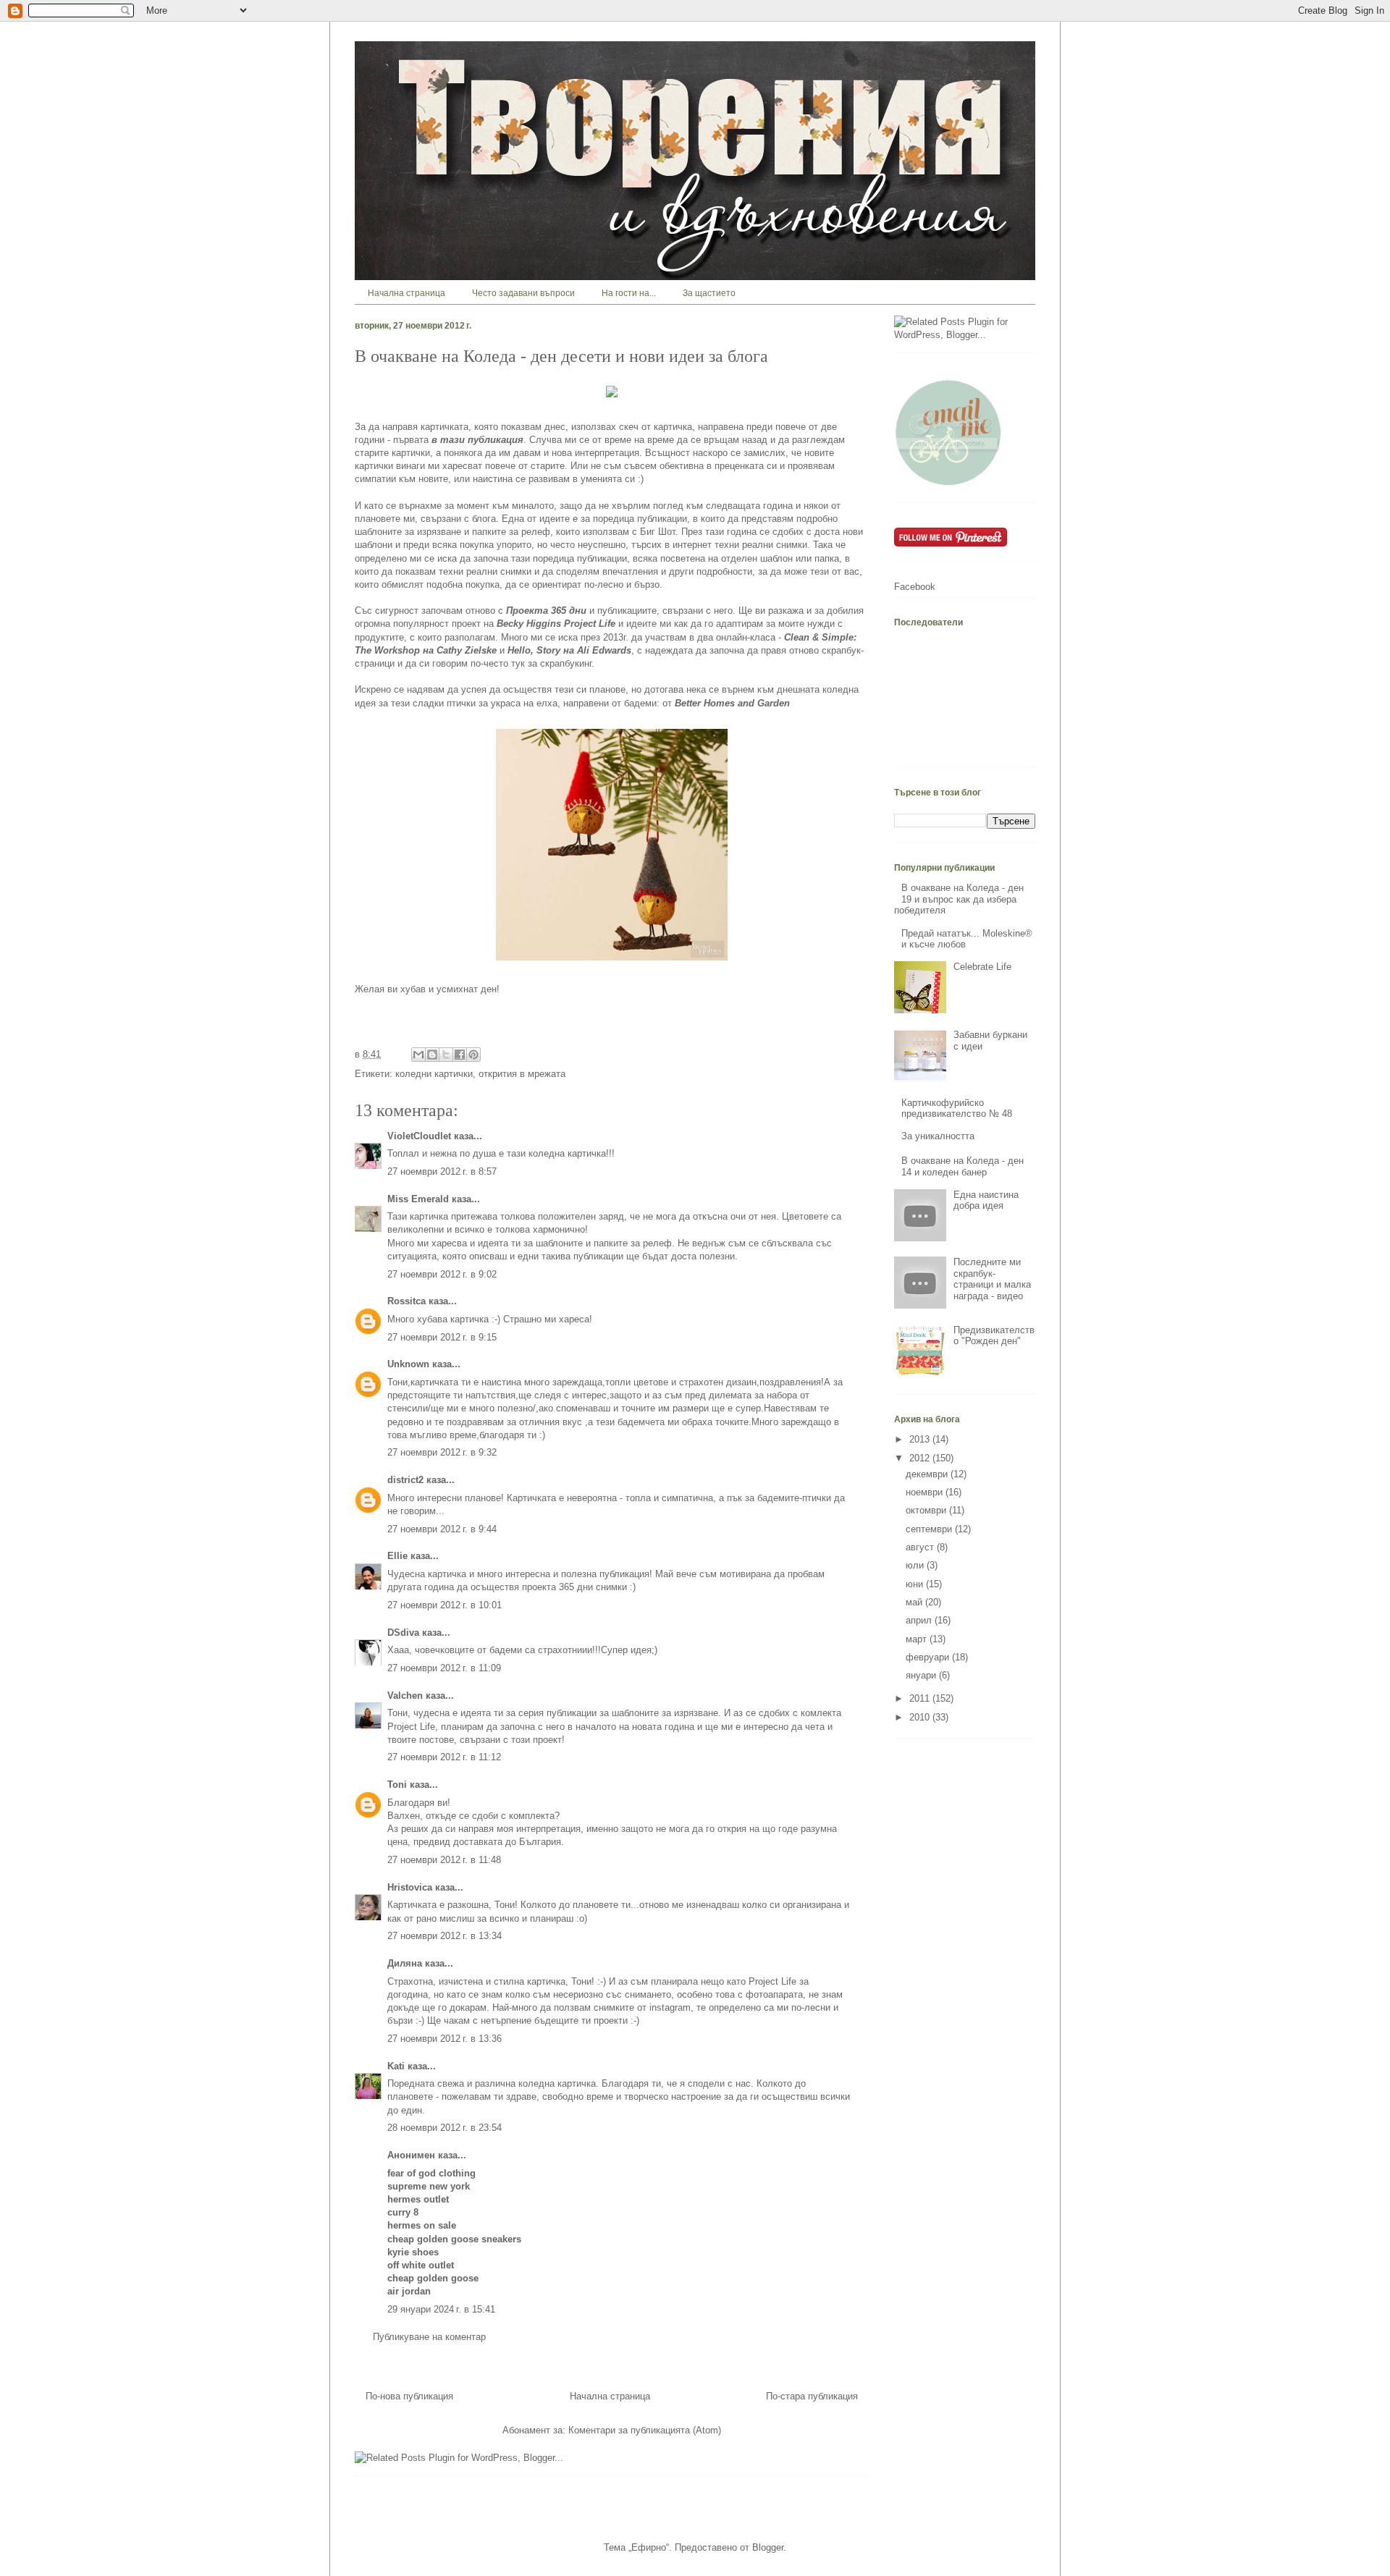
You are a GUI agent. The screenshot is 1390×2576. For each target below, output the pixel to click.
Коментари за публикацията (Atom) (645, 2430)
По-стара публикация (812, 2396)
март (918, 1639)
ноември (926, 1492)
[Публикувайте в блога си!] (432, 1055)
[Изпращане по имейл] (418, 1055)
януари (922, 1675)
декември (928, 1474)
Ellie (397, 1556)
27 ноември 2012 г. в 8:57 (442, 1171)
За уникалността (938, 1136)
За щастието (709, 293)
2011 (921, 1698)
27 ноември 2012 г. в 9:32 (442, 1452)
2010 (921, 1717)
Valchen (405, 1695)
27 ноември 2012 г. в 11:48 (444, 1860)
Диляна (405, 1963)
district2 (405, 1480)
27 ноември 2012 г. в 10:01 (445, 1605)
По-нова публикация (409, 2396)
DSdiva (403, 1633)
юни (916, 1584)
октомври (927, 1510)
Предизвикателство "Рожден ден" (994, 1336)
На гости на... (629, 293)
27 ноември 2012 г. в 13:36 (445, 2039)
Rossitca (407, 1301)
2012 (921, 1458)
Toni (397, 1785)
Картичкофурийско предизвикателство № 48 (957, 1108)
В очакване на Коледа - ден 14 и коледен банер (963, 1166)
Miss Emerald (418, 1199)
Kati (396, 2066)
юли (916, 1565)
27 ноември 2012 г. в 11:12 (444, 1757)
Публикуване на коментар (429, 2337)
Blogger (768, 2547)
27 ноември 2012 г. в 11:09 (444, 1668)
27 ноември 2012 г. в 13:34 (445, 1936)
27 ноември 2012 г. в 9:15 (442, 1337)
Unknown (408, 1364)
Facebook (915, 587)
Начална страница (407, 293)
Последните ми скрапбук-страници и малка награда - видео (992, 1279)
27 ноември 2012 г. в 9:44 (442, 1529)
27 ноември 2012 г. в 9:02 (442, 1274)
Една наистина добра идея (986, 1200)
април (920, 1620)
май (915, 1602)
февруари (929, 1657)
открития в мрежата (522, 1074)
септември (930, 1529)
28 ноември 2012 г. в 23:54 (445, 2128)
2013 (921, 1439)
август (921, 1547)
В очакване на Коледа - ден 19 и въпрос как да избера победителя (959, 899)
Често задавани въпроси (523, 293)
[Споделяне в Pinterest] (473, 1055)
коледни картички (434, 1074)
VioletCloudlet (419, 1136)
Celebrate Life (982, 967)
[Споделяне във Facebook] (460, 1055)
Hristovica (410, 1887)
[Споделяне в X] (446, 1055)
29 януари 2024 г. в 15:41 (441, 2309)
